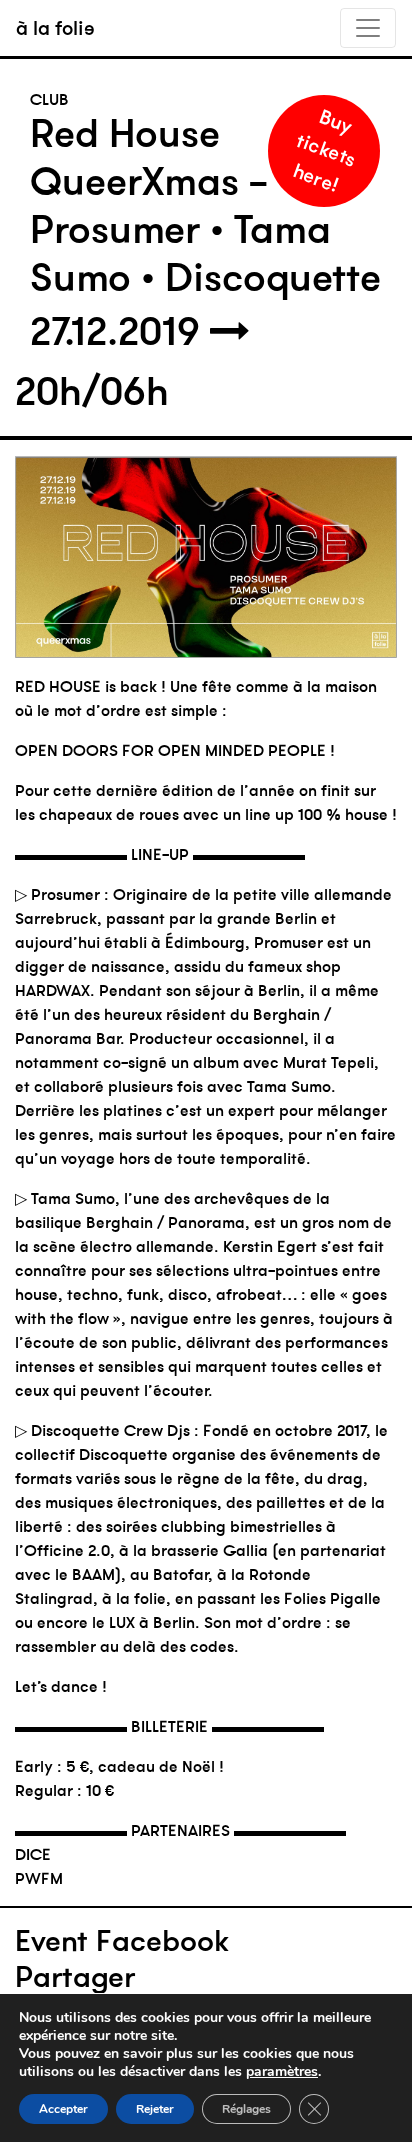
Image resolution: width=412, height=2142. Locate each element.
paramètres (282, 2072)
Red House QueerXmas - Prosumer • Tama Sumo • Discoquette (205, 205)
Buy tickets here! (325, 149)
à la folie (55, 27)
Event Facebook (122, 1941)
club (49, 99)
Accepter (63, 2109)
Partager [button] (75, 1977)
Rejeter (155, 2109)
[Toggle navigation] (368, 28)
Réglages (246, 2109)
